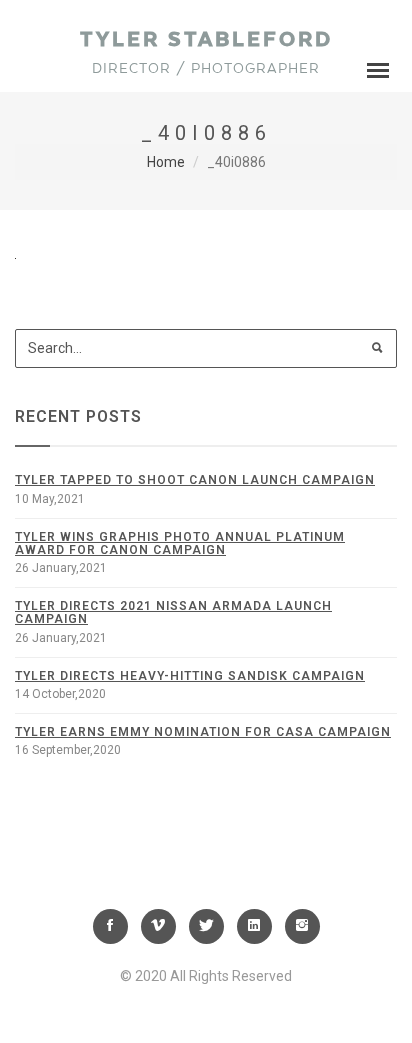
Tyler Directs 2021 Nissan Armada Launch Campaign (173, 612)
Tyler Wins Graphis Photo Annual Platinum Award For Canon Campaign (180, 543)
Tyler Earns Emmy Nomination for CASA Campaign (203, 732)
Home (166, 162)
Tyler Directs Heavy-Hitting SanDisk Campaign (190, 676)
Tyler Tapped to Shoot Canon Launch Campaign (195, 480)
